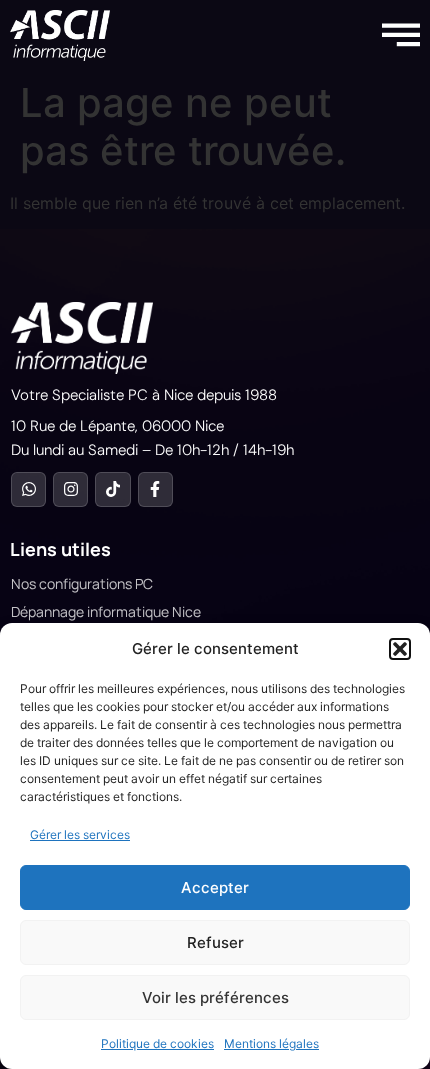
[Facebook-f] (155, 489)
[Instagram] (70, 489)
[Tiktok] (112, 489)
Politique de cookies (157, 1043)
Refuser (215, 942)
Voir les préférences (215, 997)
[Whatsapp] (28, 489)
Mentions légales (271, 1043)
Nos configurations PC (82, 583)
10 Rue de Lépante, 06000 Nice (117, 426)
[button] (400, 649)
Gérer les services (80, 834)
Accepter (215, 887)
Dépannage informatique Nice (106, 611)
